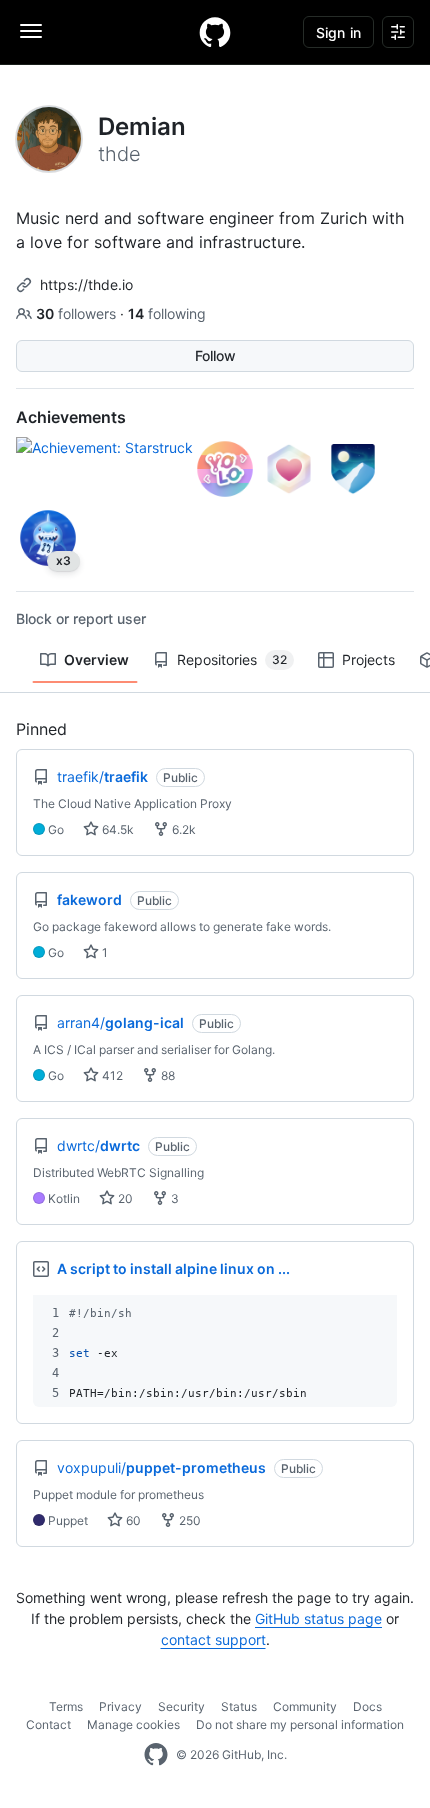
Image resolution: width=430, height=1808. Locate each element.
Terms (66, 1706)
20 (124, 1198)
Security (181, 1706)
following (167, 313)
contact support (213, 1639)
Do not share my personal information (300, 1724)
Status (239, 1706)
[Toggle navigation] (31, 31)
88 (166, 1075)
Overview (96, 659)
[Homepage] (215, 32)
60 (132, 1520)
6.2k (182, 829)
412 (111, 1075)
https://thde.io (86, 284)
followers (78, 313)
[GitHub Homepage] (156, 1755)
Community (305, 1706)
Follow (215, 355)
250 (188, 1520)
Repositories (232, 659)
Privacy (120, 1706)
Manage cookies (133, 1724)
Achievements (71, 417)
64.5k (116, 829)
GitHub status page (318, 1618)
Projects (368, 659)
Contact (48, 1724)
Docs (367, 1706)
